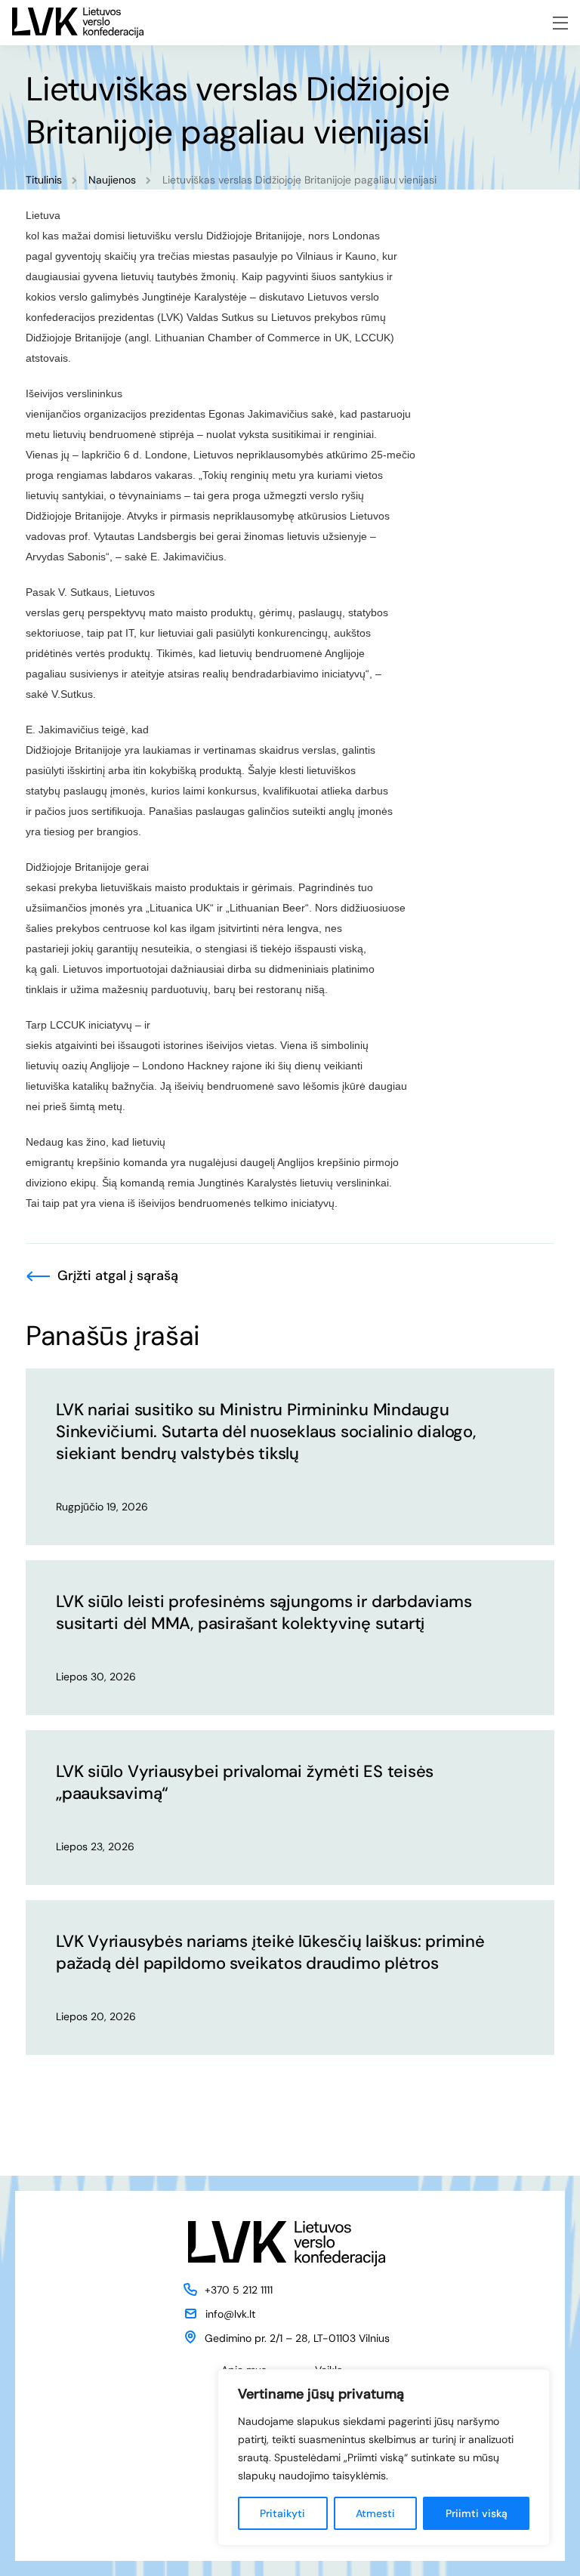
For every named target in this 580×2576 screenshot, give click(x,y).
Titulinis (44, 180)
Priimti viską (477, 2513)
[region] (384, 2457)
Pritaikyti (282, 2513)
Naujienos (112, 180)
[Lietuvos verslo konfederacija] (78, 23)
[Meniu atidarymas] (560, 23)
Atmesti (375, 2513)
